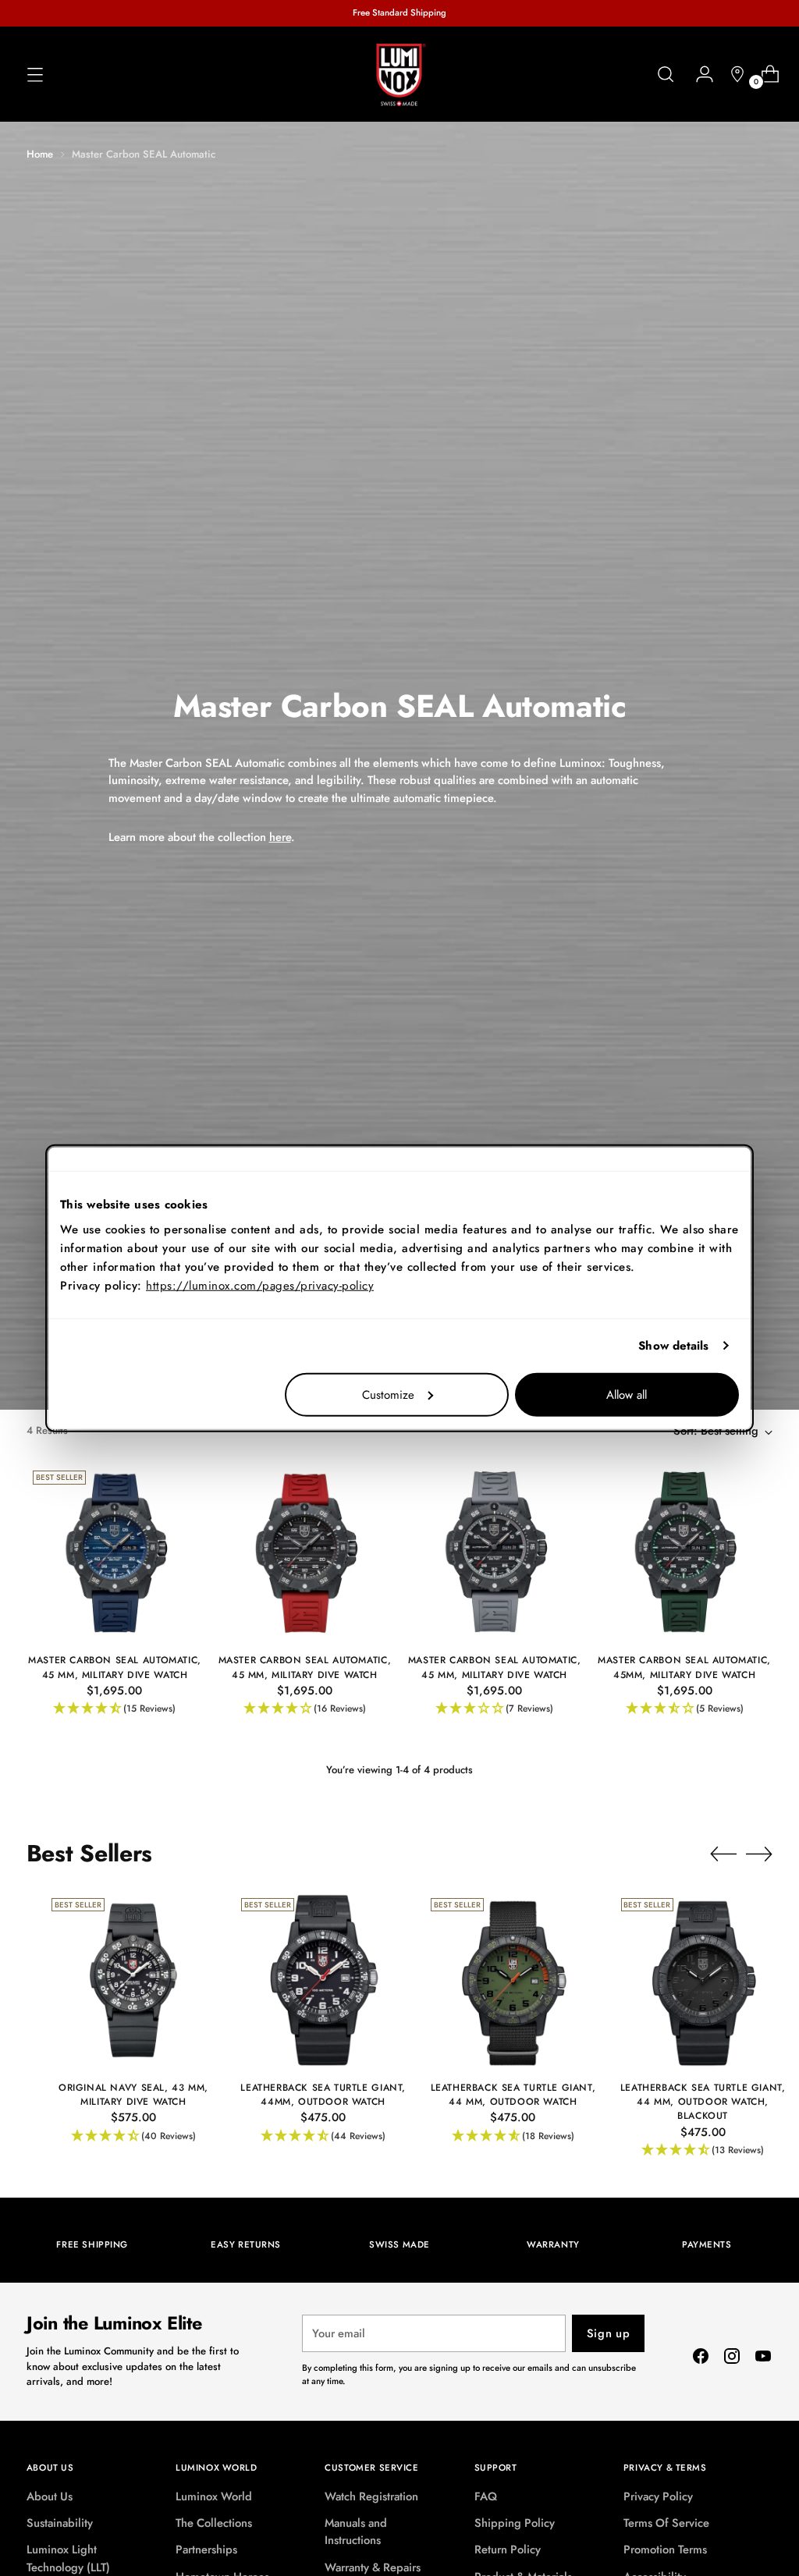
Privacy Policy (658, 2496)
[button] (115, 1709)
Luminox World (214, 2496)
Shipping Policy (515, 2523)
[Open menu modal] (35, 74)
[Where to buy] (731, 74)
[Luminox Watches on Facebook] (701, 2358)
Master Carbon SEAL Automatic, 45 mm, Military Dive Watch (115, 1667)
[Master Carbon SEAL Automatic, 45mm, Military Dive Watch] (684, 1552)
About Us (50, 2496)
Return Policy (508, 2549)
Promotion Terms (665, 2549)
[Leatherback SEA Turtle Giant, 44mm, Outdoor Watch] (323, 1980)
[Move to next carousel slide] (759, 1854)
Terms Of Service (666, 2523)
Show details (673, 1346)
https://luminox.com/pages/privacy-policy (260, 1285)
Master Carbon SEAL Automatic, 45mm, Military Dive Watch (684, 1667)
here (280, 837)
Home (40, 154)
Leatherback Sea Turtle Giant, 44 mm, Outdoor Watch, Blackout (703, 2102)
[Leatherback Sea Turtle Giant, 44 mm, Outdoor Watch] (513, 1980)
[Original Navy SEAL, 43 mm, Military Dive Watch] (133, 1980)
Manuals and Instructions (356, 2532)
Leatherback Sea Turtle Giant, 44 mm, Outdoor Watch (513, 2095)
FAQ (486, 2496)
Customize (388, 1394)
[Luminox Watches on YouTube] (763, 2358)
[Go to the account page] (698, 74)
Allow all (627, 1394)
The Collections (214, 2523)
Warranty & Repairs (373, 2567)
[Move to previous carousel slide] (723, 1854)
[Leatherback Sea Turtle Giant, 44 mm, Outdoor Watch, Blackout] (703, 1980)
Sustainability (60, 2523)
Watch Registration (371, 2496)
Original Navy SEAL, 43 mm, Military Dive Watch (133, 2095)
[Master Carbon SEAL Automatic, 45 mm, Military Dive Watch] (115, 1552)
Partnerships (206, 2549)
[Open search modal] (666, 74)
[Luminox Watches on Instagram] (732, 2358)
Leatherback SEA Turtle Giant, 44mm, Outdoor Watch (323, 2095)
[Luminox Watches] (399, 75)
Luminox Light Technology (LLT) (68, 2558)
